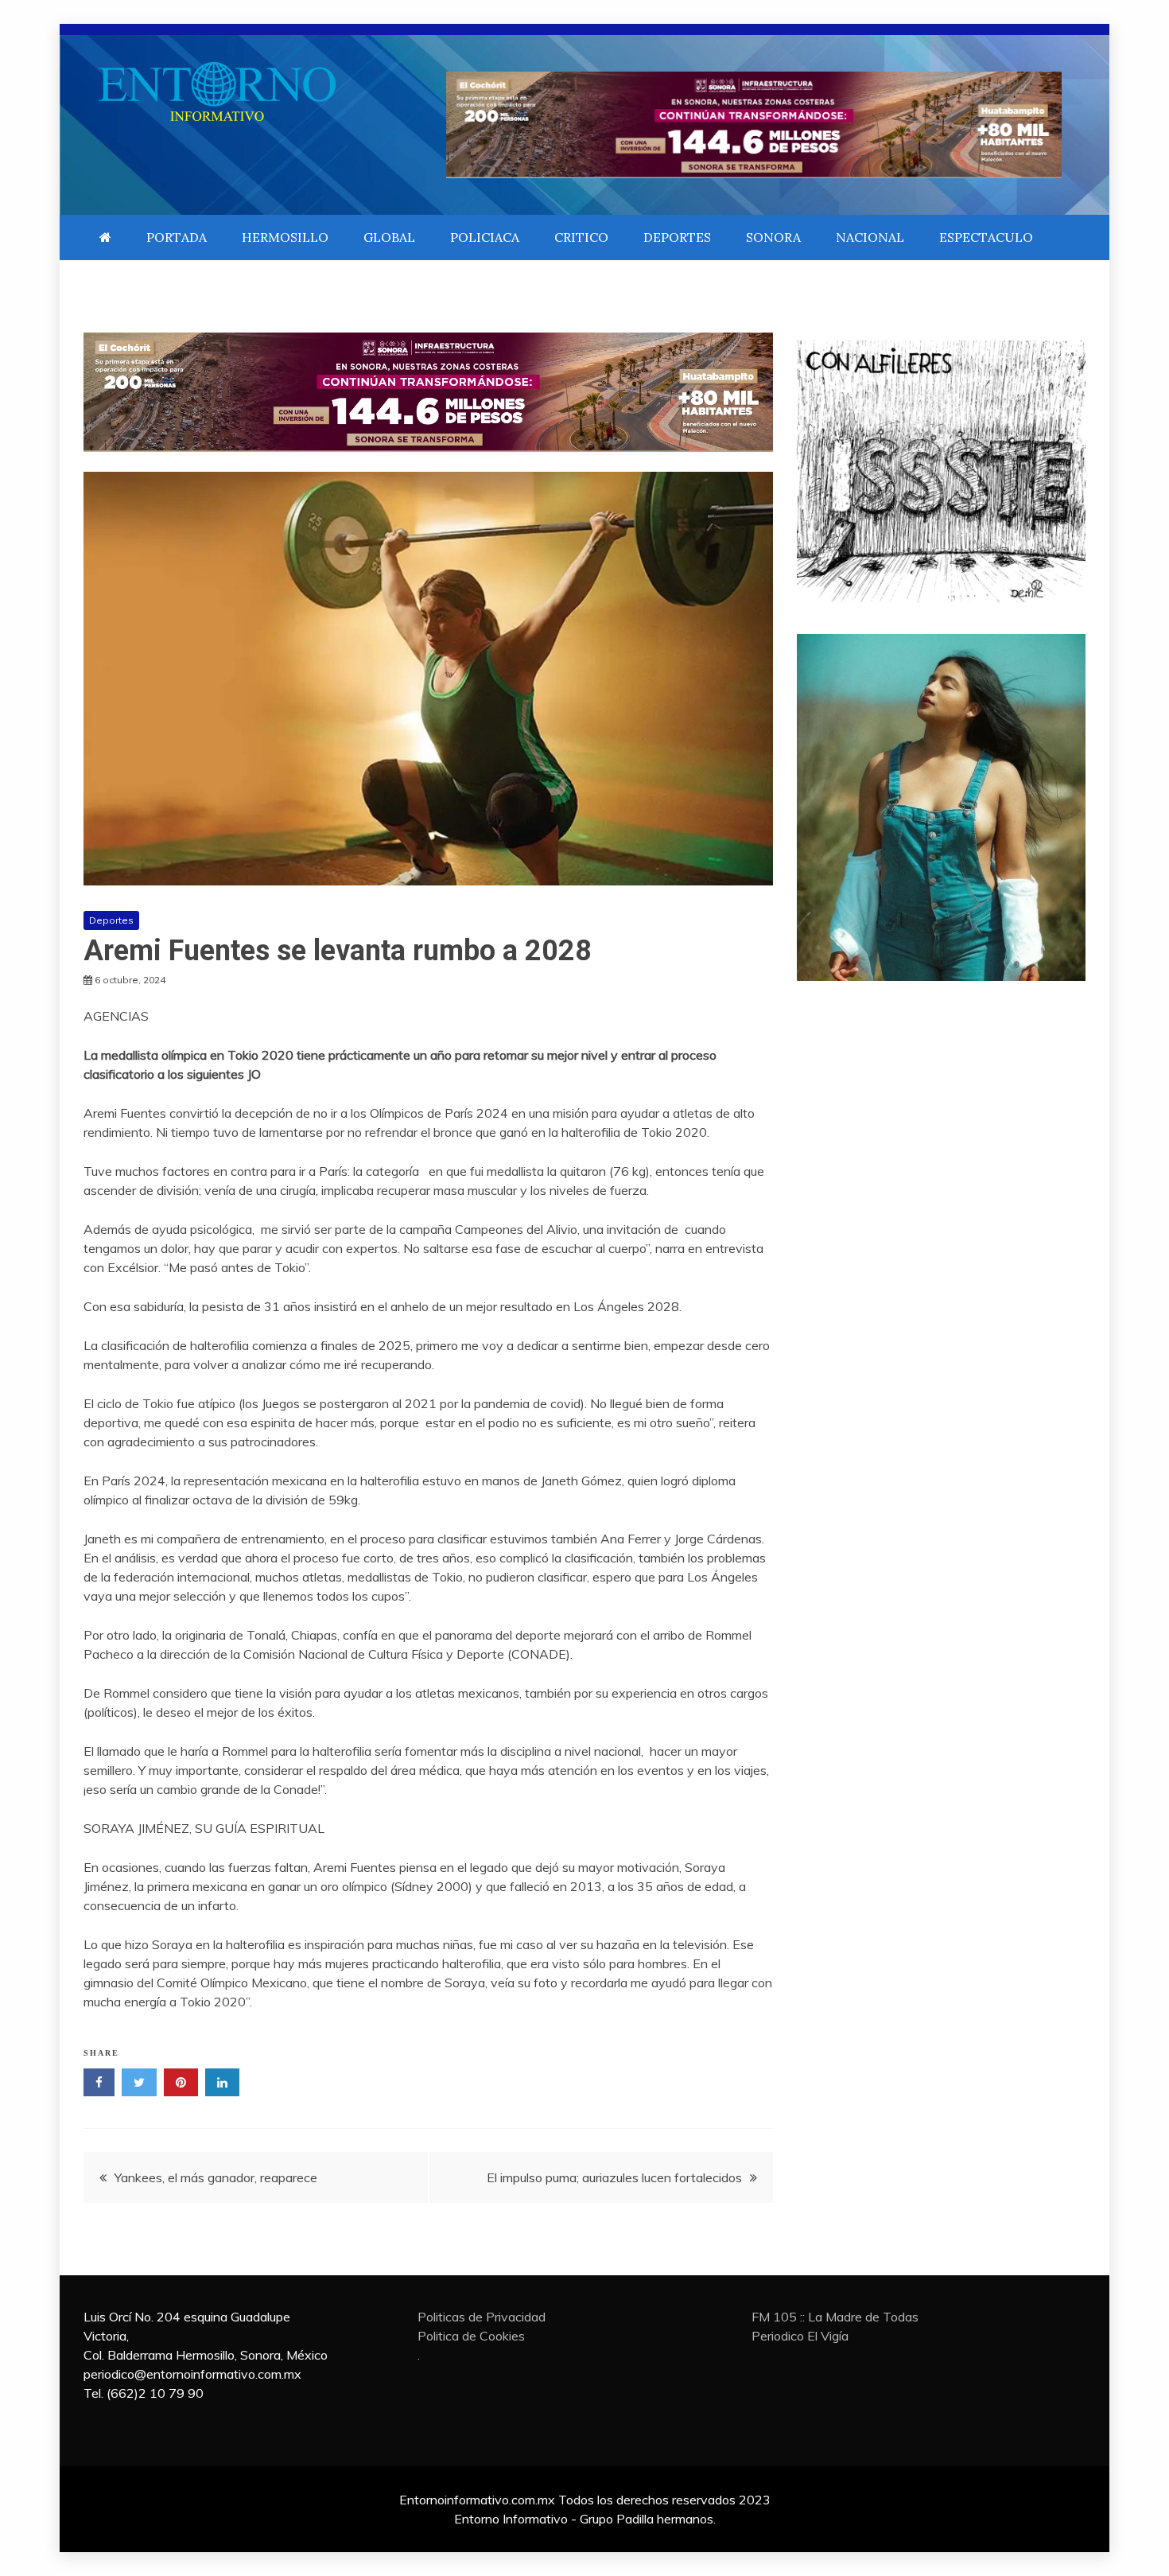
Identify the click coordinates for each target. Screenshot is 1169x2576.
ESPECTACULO (986, 237)
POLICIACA (485, 237)
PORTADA (177, 237)
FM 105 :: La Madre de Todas (835, 2317)
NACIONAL (870, 237)
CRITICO (581, 237)
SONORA (773, 237)
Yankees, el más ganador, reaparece (216, 2177)
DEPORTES (677, 237)
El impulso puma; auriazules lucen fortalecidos (614, 2177)
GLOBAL (389, 237)
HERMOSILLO (285, 237)
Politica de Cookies (471, 2336)
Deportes (111, 920)
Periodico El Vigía (800, 2336)
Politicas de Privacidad (482, 2317)
